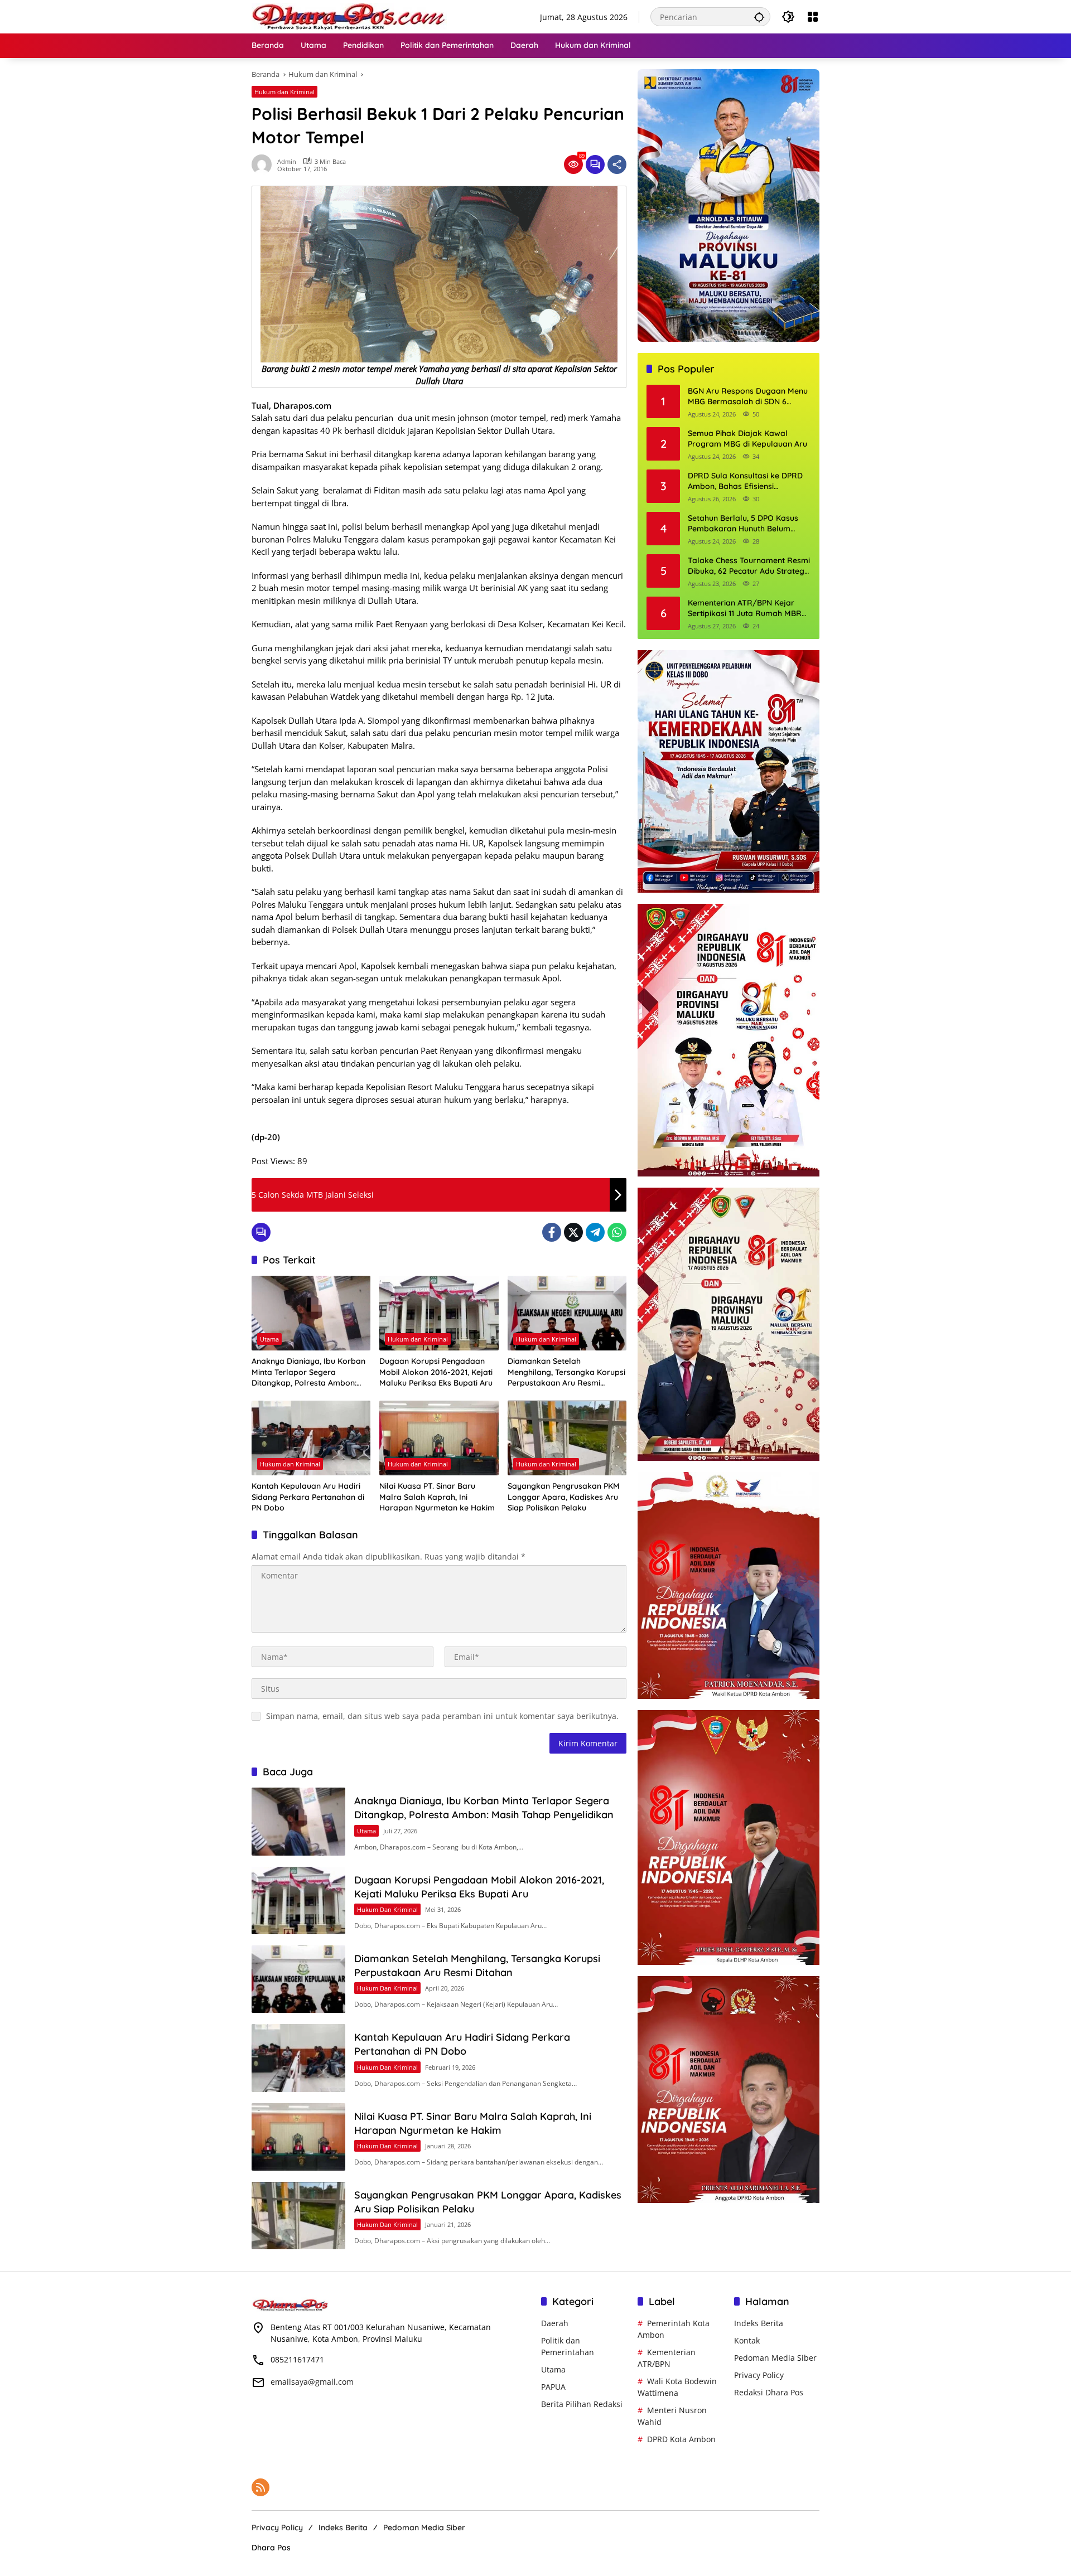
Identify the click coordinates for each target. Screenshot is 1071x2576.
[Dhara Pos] (349, 16)
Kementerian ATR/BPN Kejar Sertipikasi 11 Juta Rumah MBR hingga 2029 (745, 609)
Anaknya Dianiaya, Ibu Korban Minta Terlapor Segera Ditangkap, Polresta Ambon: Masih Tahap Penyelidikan (308, 1372)
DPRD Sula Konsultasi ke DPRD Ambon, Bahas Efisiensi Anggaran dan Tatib (745, 481)
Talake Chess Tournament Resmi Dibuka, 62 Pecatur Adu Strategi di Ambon (749, 566)
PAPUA (553, 2387)
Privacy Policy (759, 2375)
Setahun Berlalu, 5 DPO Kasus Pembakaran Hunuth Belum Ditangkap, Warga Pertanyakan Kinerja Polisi (747, 524)
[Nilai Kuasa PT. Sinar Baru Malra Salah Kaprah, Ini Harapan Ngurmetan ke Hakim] (439, 1438)
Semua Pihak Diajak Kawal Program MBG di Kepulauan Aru (747, 439)
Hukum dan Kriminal (284, 92)
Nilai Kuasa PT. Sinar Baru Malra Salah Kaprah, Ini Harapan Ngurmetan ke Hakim (437, 1497)
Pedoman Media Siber (775, 2358)
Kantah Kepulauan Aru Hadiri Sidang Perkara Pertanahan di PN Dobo (308, 1497)
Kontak (747, 2340)
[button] (759, 17)
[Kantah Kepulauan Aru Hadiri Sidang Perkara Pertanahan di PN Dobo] (311, 1438)
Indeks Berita (759, 2323)
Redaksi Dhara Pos (769, 2392)
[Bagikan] (617, 164)
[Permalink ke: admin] (264, 164)
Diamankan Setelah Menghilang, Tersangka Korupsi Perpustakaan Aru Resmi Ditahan (566, 1372)
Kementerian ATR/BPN (667, 2358)
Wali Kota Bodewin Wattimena (677, 2387)
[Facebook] (552, 1232)
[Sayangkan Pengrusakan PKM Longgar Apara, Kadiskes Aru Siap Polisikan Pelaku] (567, 1438)
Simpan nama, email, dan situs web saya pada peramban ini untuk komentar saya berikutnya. (442, 1716)
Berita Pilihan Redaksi (582, 2404)
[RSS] (260, 2487)
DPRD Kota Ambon (681, 2439)
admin (287, 161)
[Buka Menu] (813, 17)
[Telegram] (595, 1232)
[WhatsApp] (617, 1232)
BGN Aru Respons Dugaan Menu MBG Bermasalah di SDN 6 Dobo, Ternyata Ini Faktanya (748, 397)
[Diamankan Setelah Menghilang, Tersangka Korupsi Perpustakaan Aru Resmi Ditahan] (567, 1313)
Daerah (555, 2323)
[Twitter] (573, 1232)
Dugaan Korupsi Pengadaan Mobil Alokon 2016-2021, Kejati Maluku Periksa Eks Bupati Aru (436, 1372)
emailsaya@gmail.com (312, 2382)
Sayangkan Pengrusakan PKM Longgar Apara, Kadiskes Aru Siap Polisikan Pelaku (564, 1497)
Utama (269, 1339)
